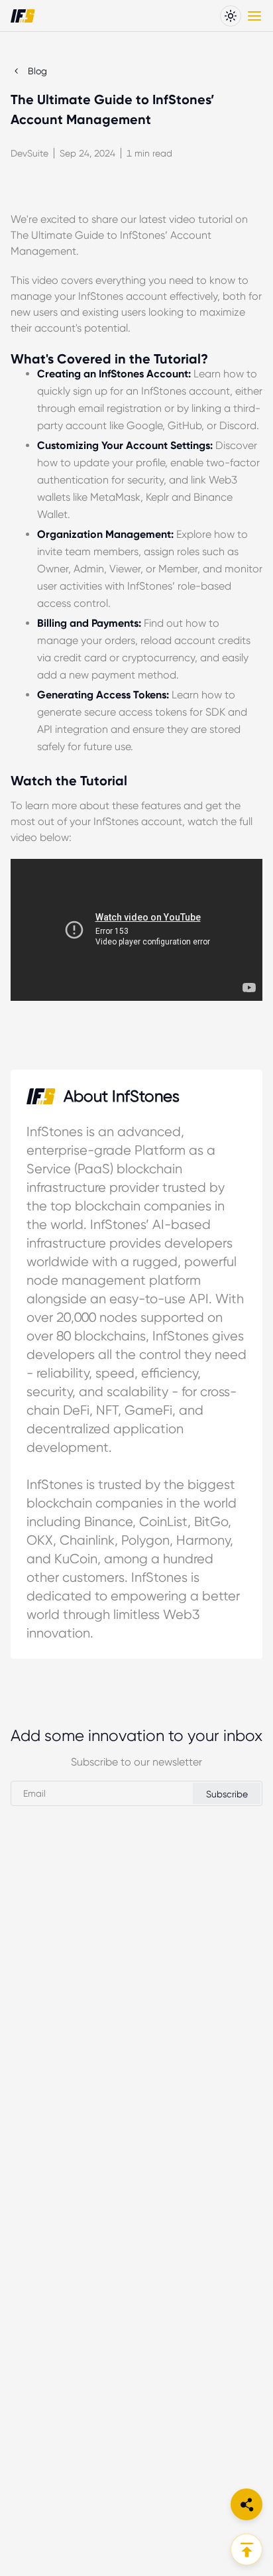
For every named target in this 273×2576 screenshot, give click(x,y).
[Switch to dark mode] (231, 16)
